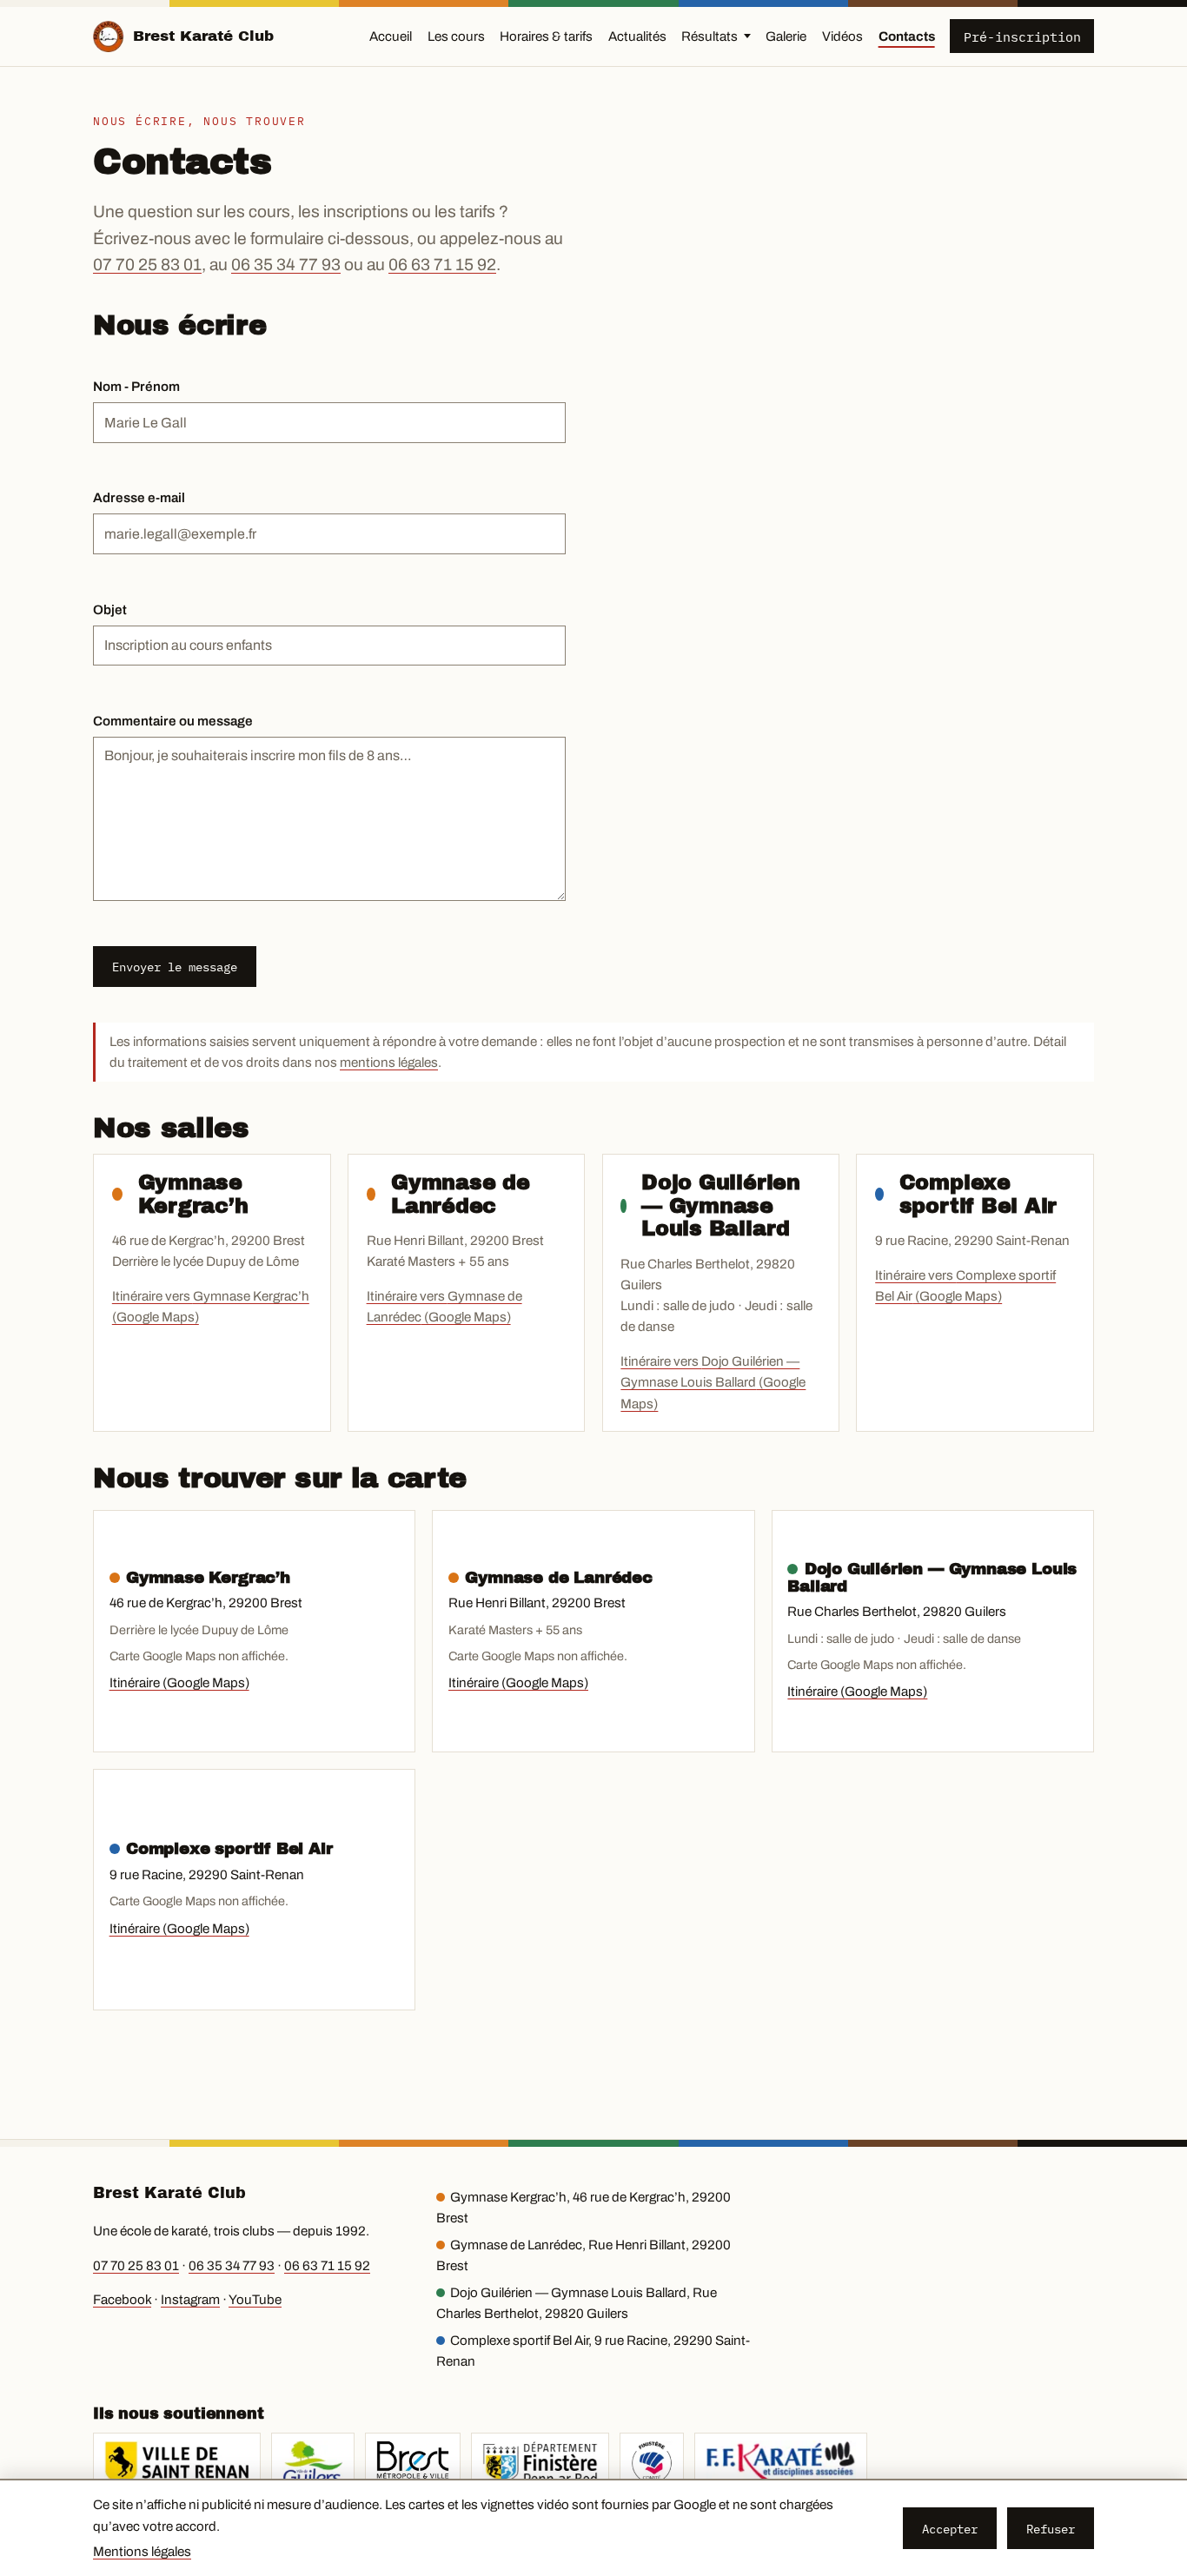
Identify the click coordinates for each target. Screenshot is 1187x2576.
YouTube (255, 2300)
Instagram (190, 2300)
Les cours (456, 36)
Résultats (710, 36)
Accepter (950, 2529)
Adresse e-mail (139, 498)
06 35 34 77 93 (286, 265)
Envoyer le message (175, 967)
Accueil (391, 36)
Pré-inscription (1022, 36)
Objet (110, 610)
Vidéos (842, 36)
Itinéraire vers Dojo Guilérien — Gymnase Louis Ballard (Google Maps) (713, 1383)
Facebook (122, 2300)
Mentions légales (142, 2552)
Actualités (637, 36)
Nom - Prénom (136, 387)
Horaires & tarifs (546, 36)
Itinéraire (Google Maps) (179, 1683)
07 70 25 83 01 (147, 265)
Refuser (1051, 2529)
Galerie (786, 36)
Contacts (907, 36)
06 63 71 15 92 (442, 265)
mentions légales (389, 1063)
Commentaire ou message (173, 721)
